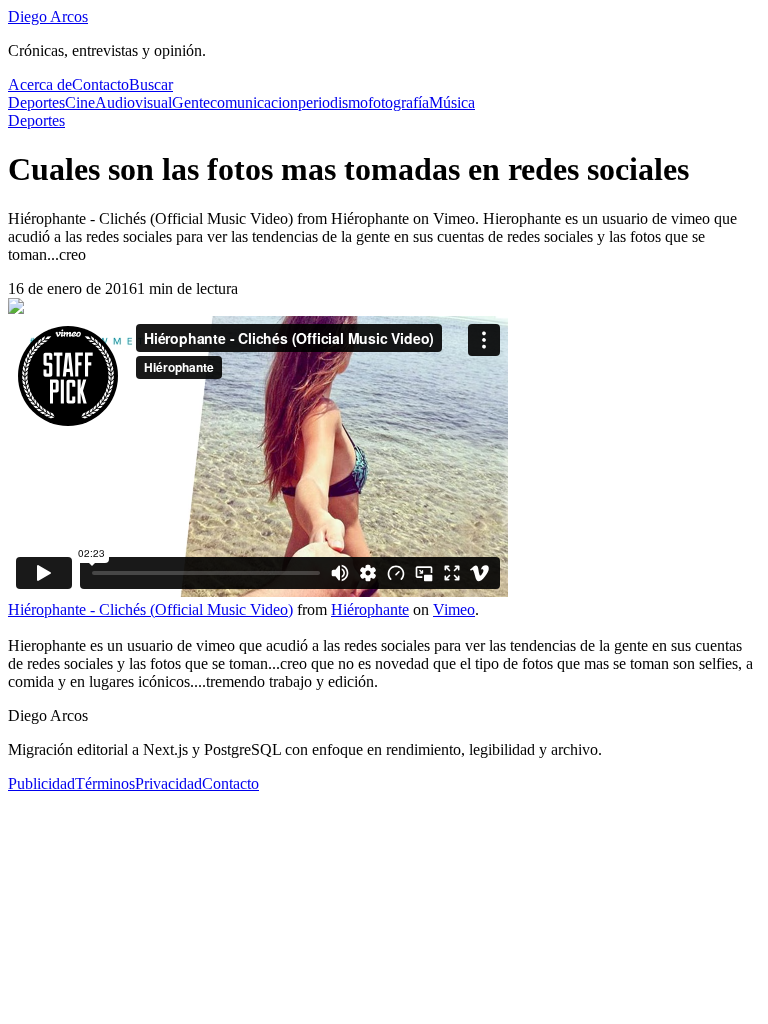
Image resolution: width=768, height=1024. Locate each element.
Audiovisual (133, 102)
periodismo (333, 102)
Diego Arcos (48, 16)
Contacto (100, 84)
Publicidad (41, 783)
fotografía (398, 102)
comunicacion (254, 102)
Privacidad (168, 783)
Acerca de (40, 84)
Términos (105, 783)
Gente (191, 102)
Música (452, 102)
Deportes (36, 102)
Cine (80, 102)
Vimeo (454, 609)
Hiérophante (370, 609)
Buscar (151, 84)
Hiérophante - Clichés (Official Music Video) (150, 609)
